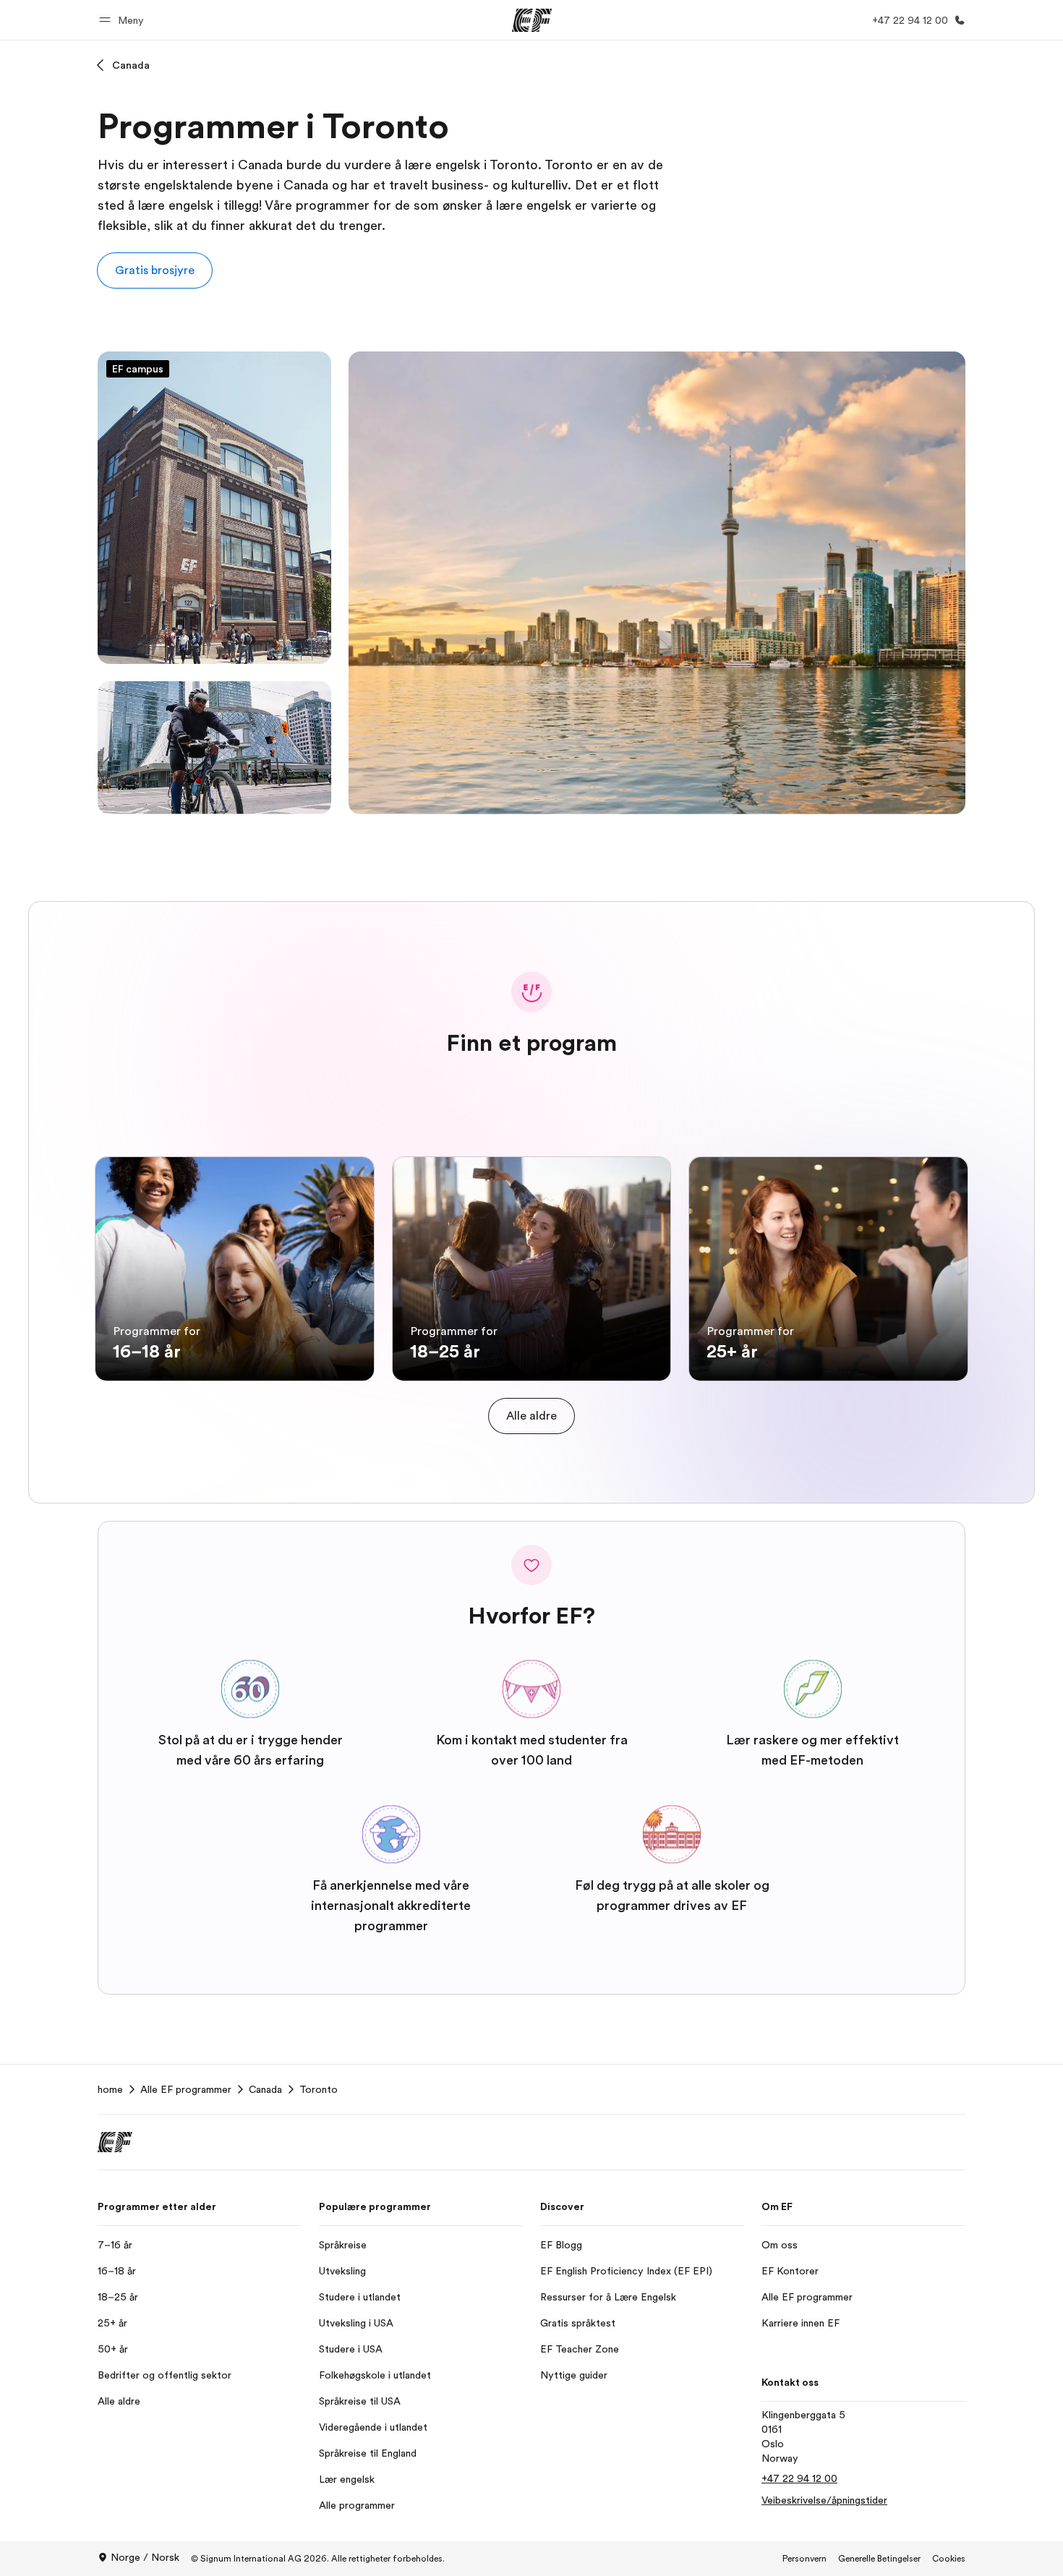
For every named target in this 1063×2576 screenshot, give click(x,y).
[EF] (532, 20)
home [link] (110, 2089)
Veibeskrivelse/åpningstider (824, 2500)
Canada (131, 65)
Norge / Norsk (145, 2557)
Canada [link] (265, 2089)
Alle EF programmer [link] (186, 2089)
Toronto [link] (319, 2089)
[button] (124, 20)
